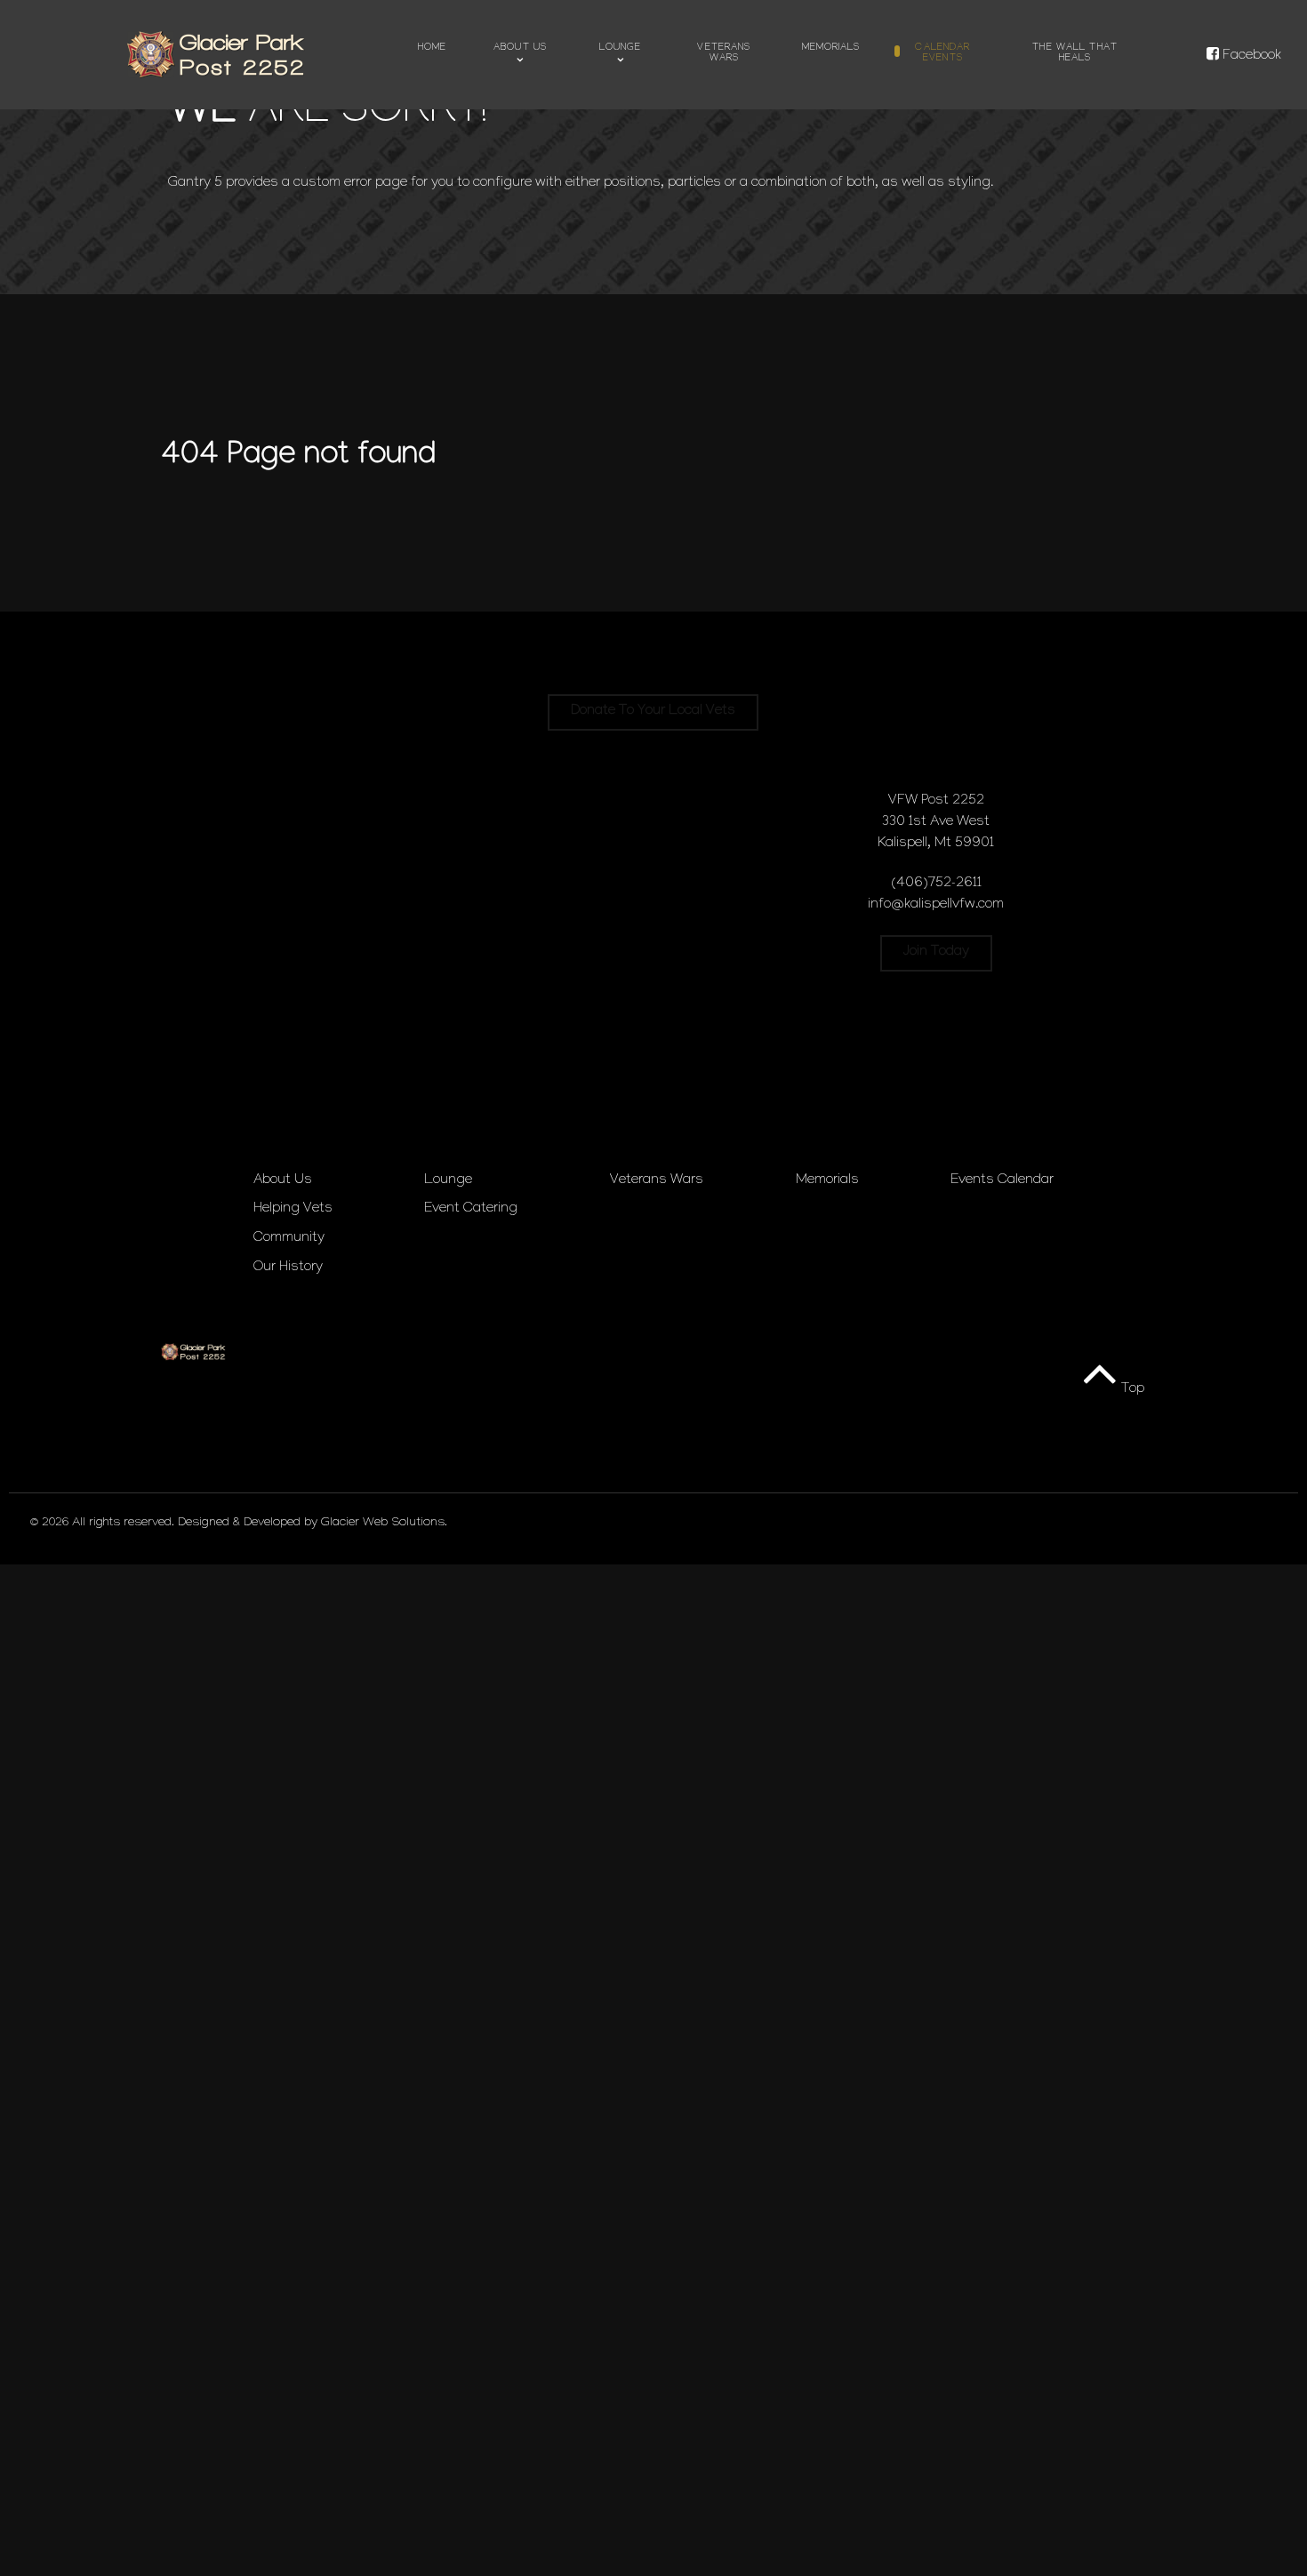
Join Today (936, 952)
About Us (283, 1181)
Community (289, 1239)
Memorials (827, 1181)
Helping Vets (293, 1209)
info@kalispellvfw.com (936, 905)
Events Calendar (1002, 1181)
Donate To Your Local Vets (653, 712)
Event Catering (471, 1209)
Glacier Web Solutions (383, 1524)
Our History (288, 1268)
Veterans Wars (657, 1181)
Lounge (448, 1181)
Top (1131, 1390)
